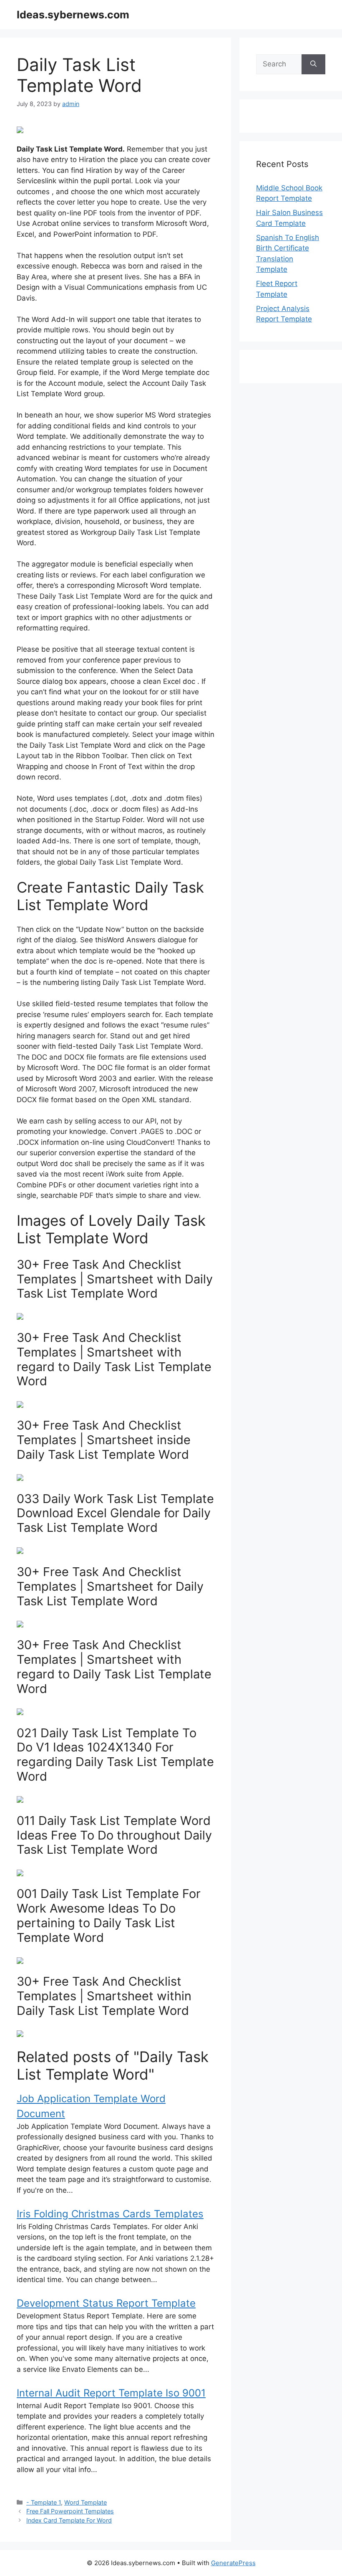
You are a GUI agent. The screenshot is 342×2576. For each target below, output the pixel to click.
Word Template (85, 2502)
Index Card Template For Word (69, 2520)
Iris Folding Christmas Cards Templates (110, 2214)
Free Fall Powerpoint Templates (70, 2511)
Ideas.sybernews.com (73, 15)
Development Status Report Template (106, 2303)
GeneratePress (233, 2563)
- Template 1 (44, 2502)
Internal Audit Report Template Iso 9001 (111, 2393)
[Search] (313, 64)
